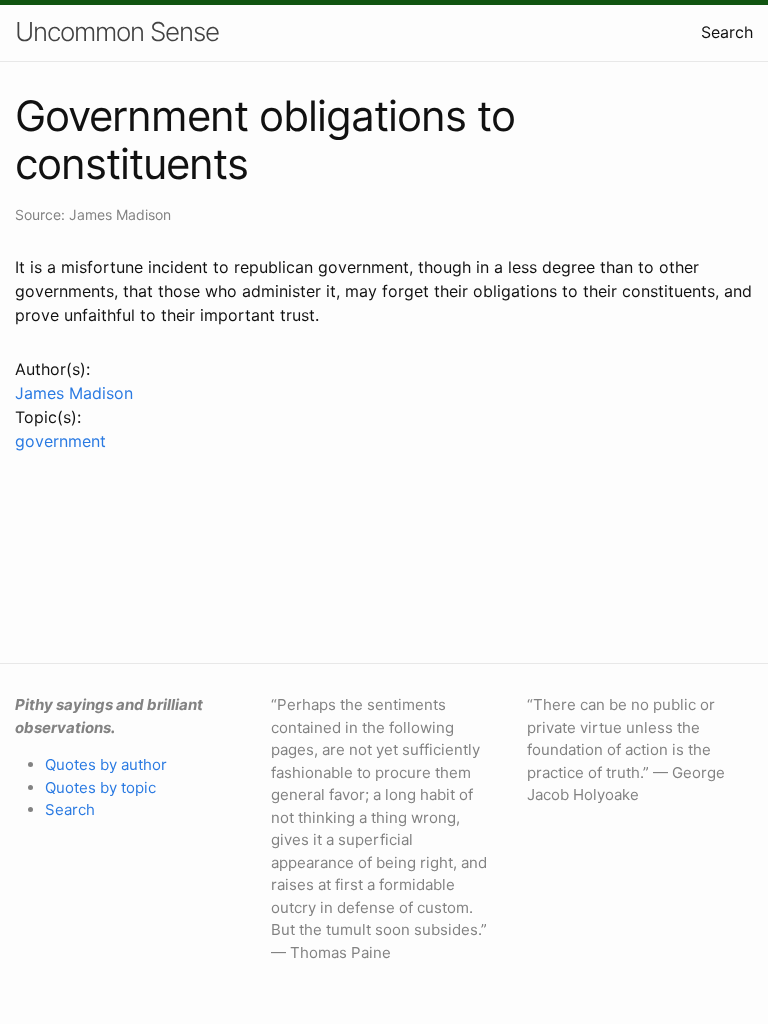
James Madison (74, 393)
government (60, 441)
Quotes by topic (100, 787)
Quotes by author (106, 764)
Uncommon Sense (117, 31)
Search (727, 32)
